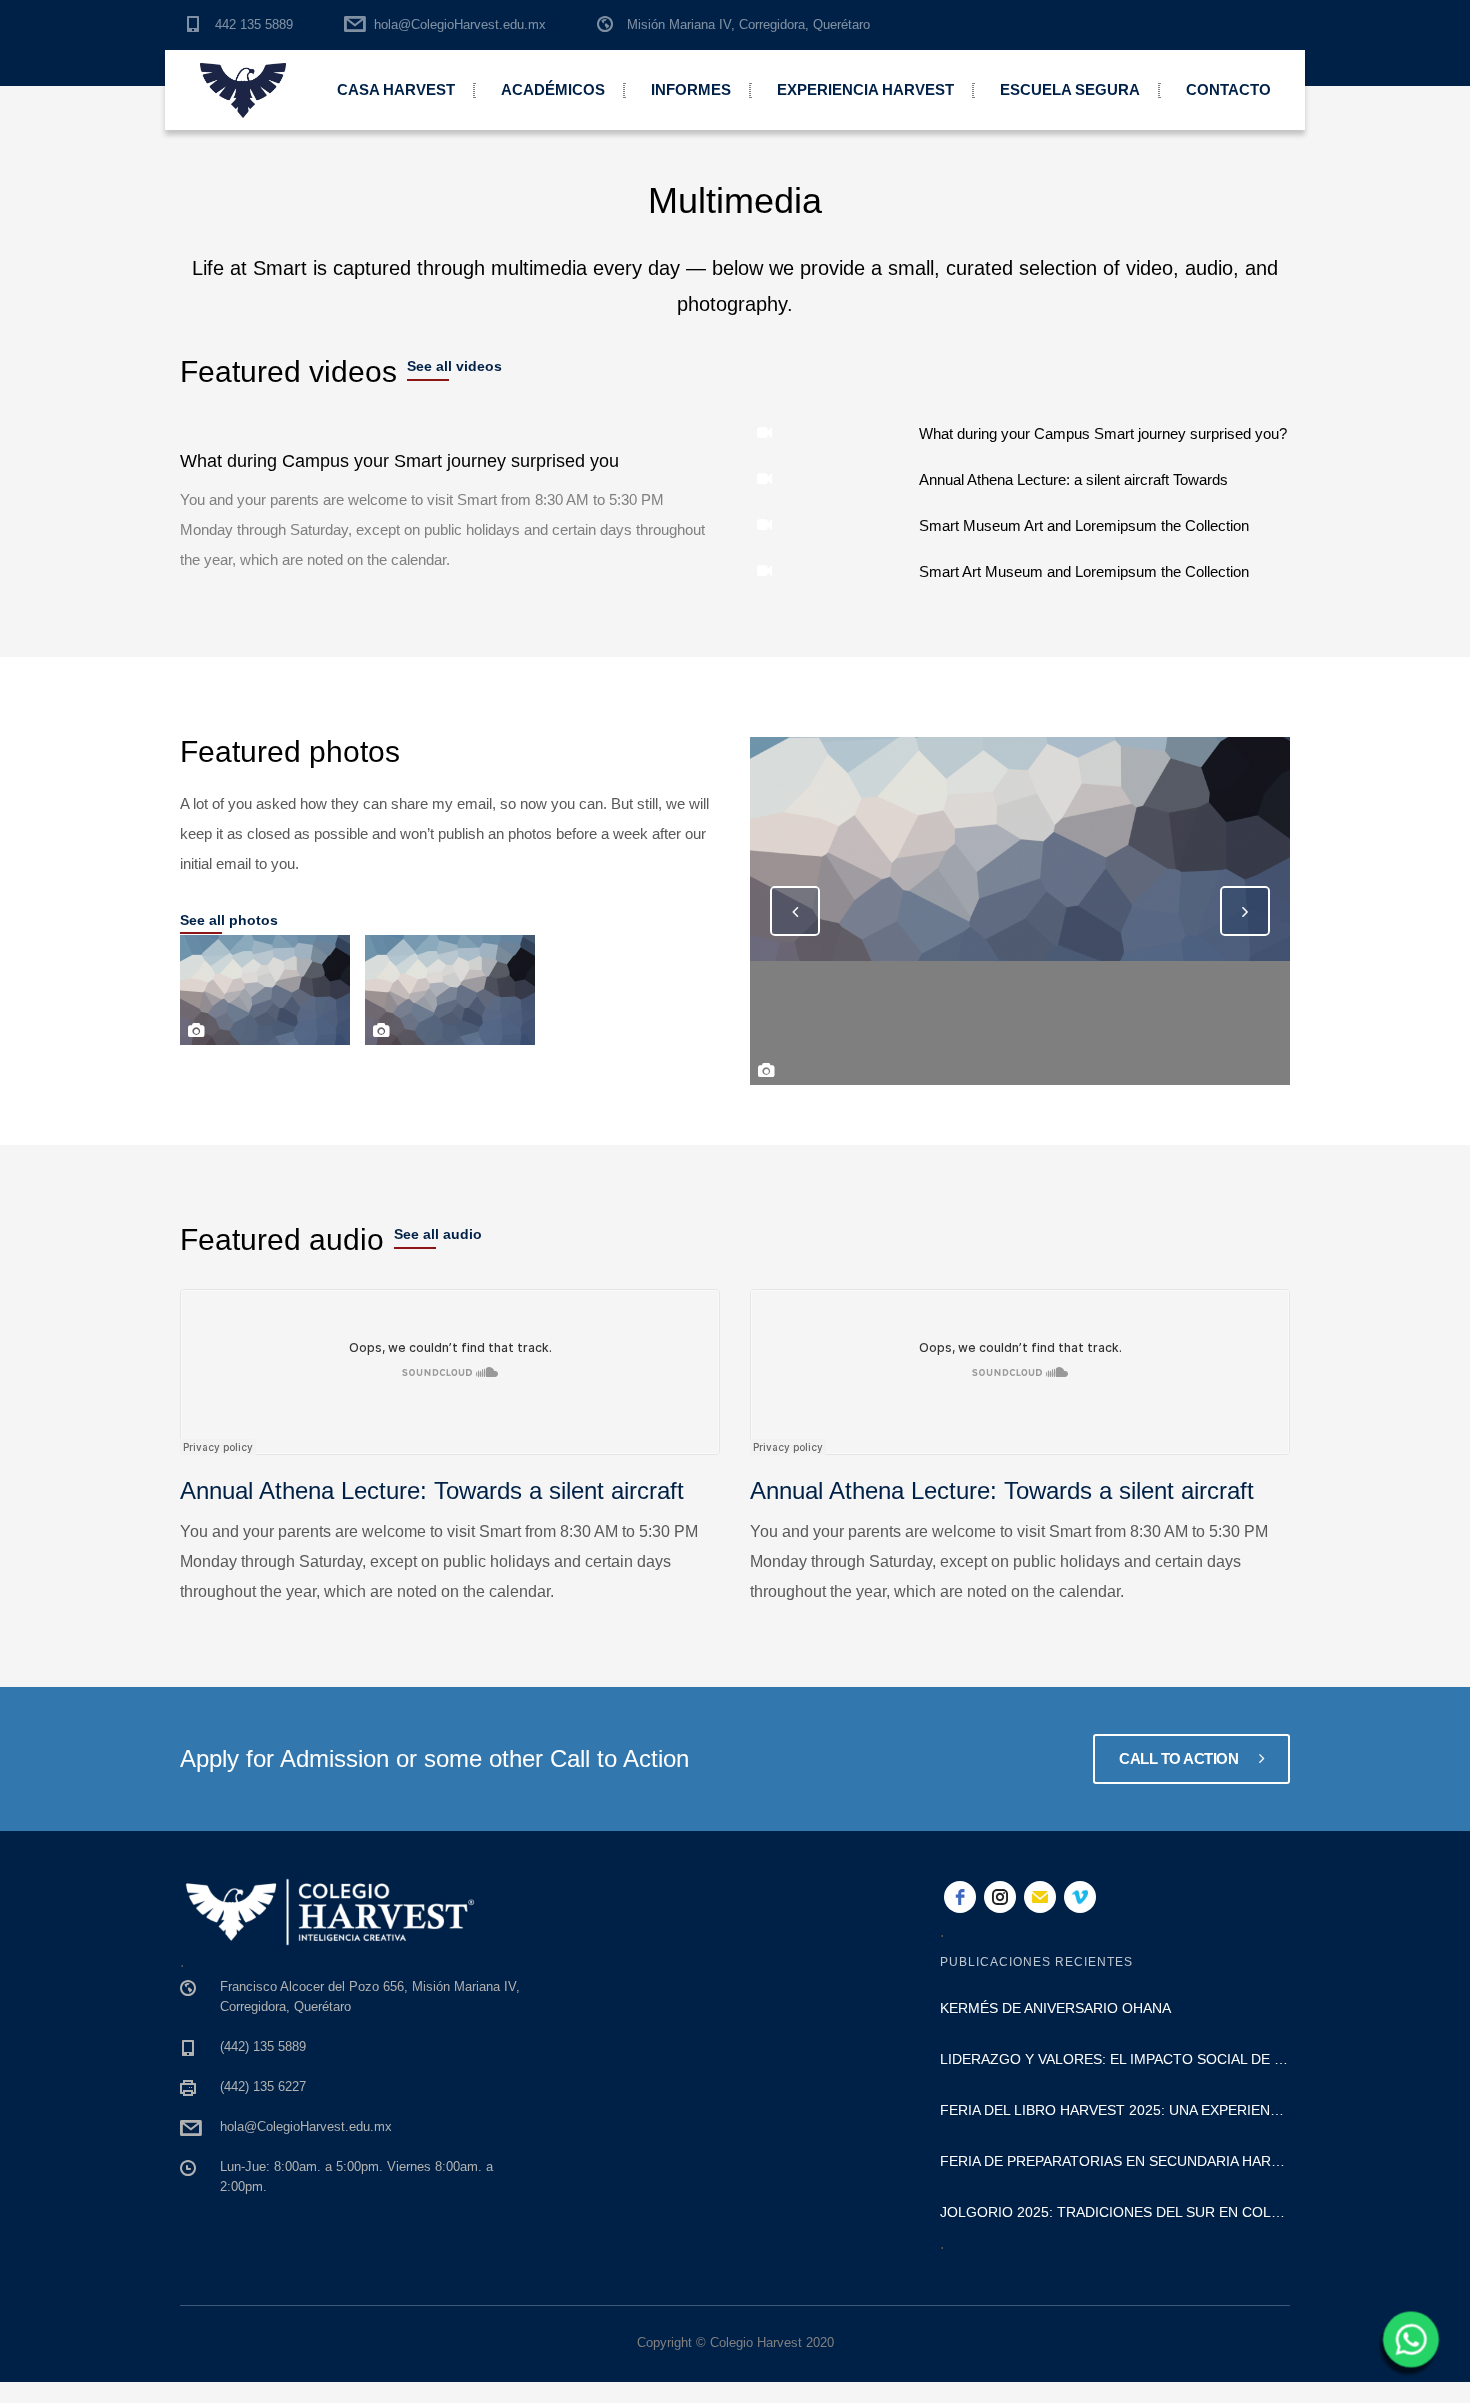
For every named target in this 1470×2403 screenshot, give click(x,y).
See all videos (454, 366)
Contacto (1228, 89)
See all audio (438, 1234)
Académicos (553, 89)
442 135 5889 (254, 24)
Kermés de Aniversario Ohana (1055, 2008)
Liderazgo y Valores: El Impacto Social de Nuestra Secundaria (1115, 2059)
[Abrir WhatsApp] (1408, 2346)
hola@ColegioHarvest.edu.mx (460, 24)
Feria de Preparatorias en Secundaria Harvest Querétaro (1115, 2161)
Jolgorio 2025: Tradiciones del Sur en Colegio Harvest (1115, 2212)
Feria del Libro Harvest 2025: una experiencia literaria (1115, 2110)
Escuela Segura (1070, 89)
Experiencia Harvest (865, 89)
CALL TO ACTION (1180, 1758)
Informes (691, 89)
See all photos (229, 920)
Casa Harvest (396, 89)
